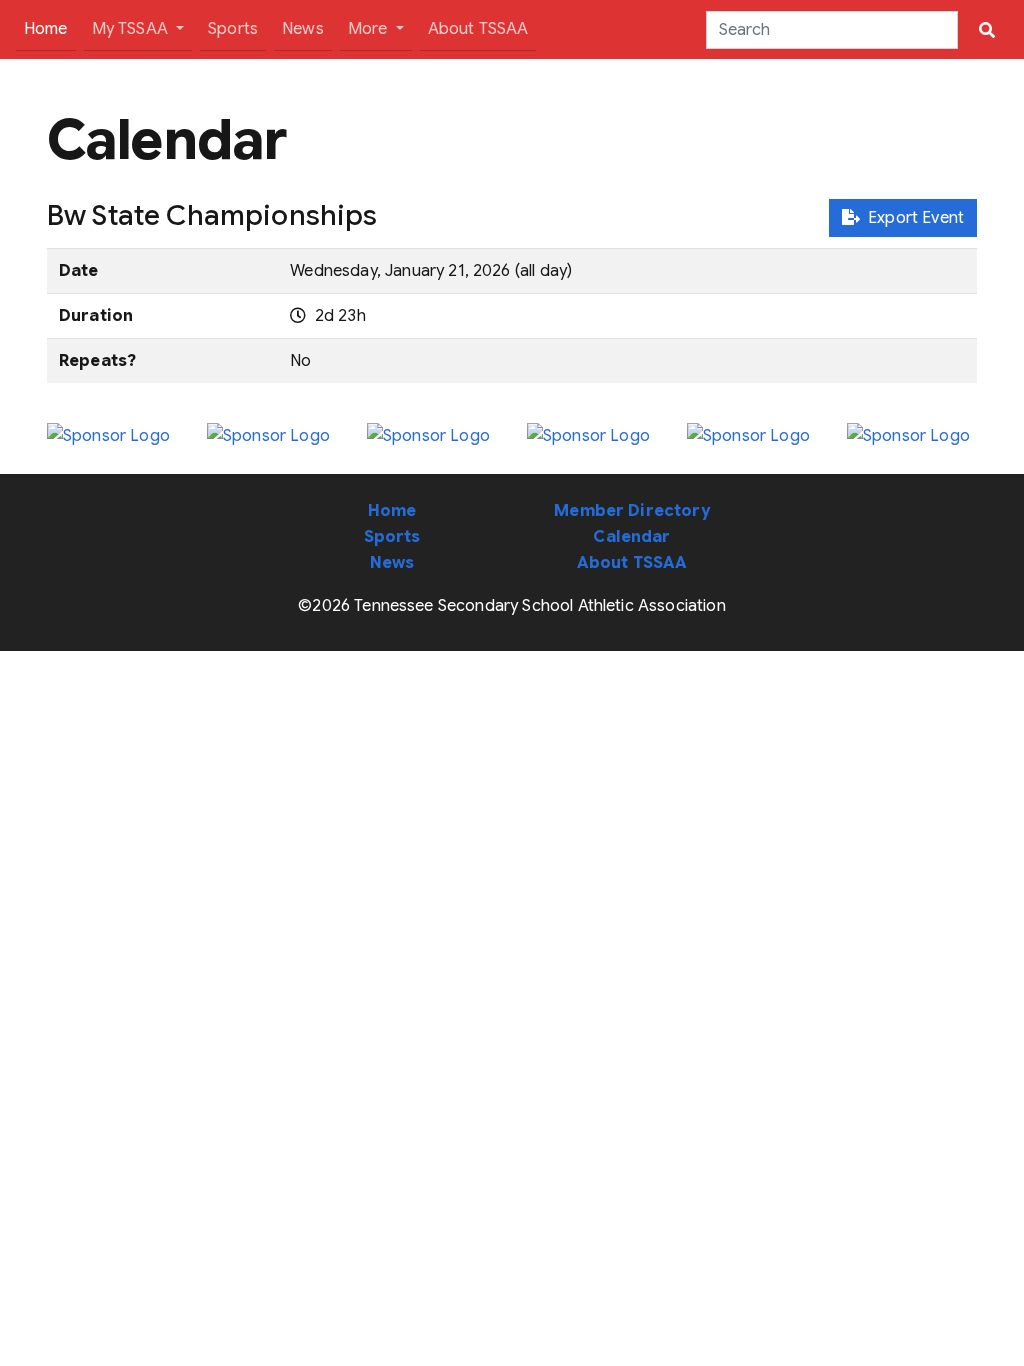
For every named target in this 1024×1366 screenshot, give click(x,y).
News (303, 29)
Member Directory (632, 511)
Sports (233, 29)
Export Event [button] (912, 218)
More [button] (370, 29)
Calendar (631, 537)
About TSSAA (478, 29)
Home (50, 28)
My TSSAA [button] (132, 29)
